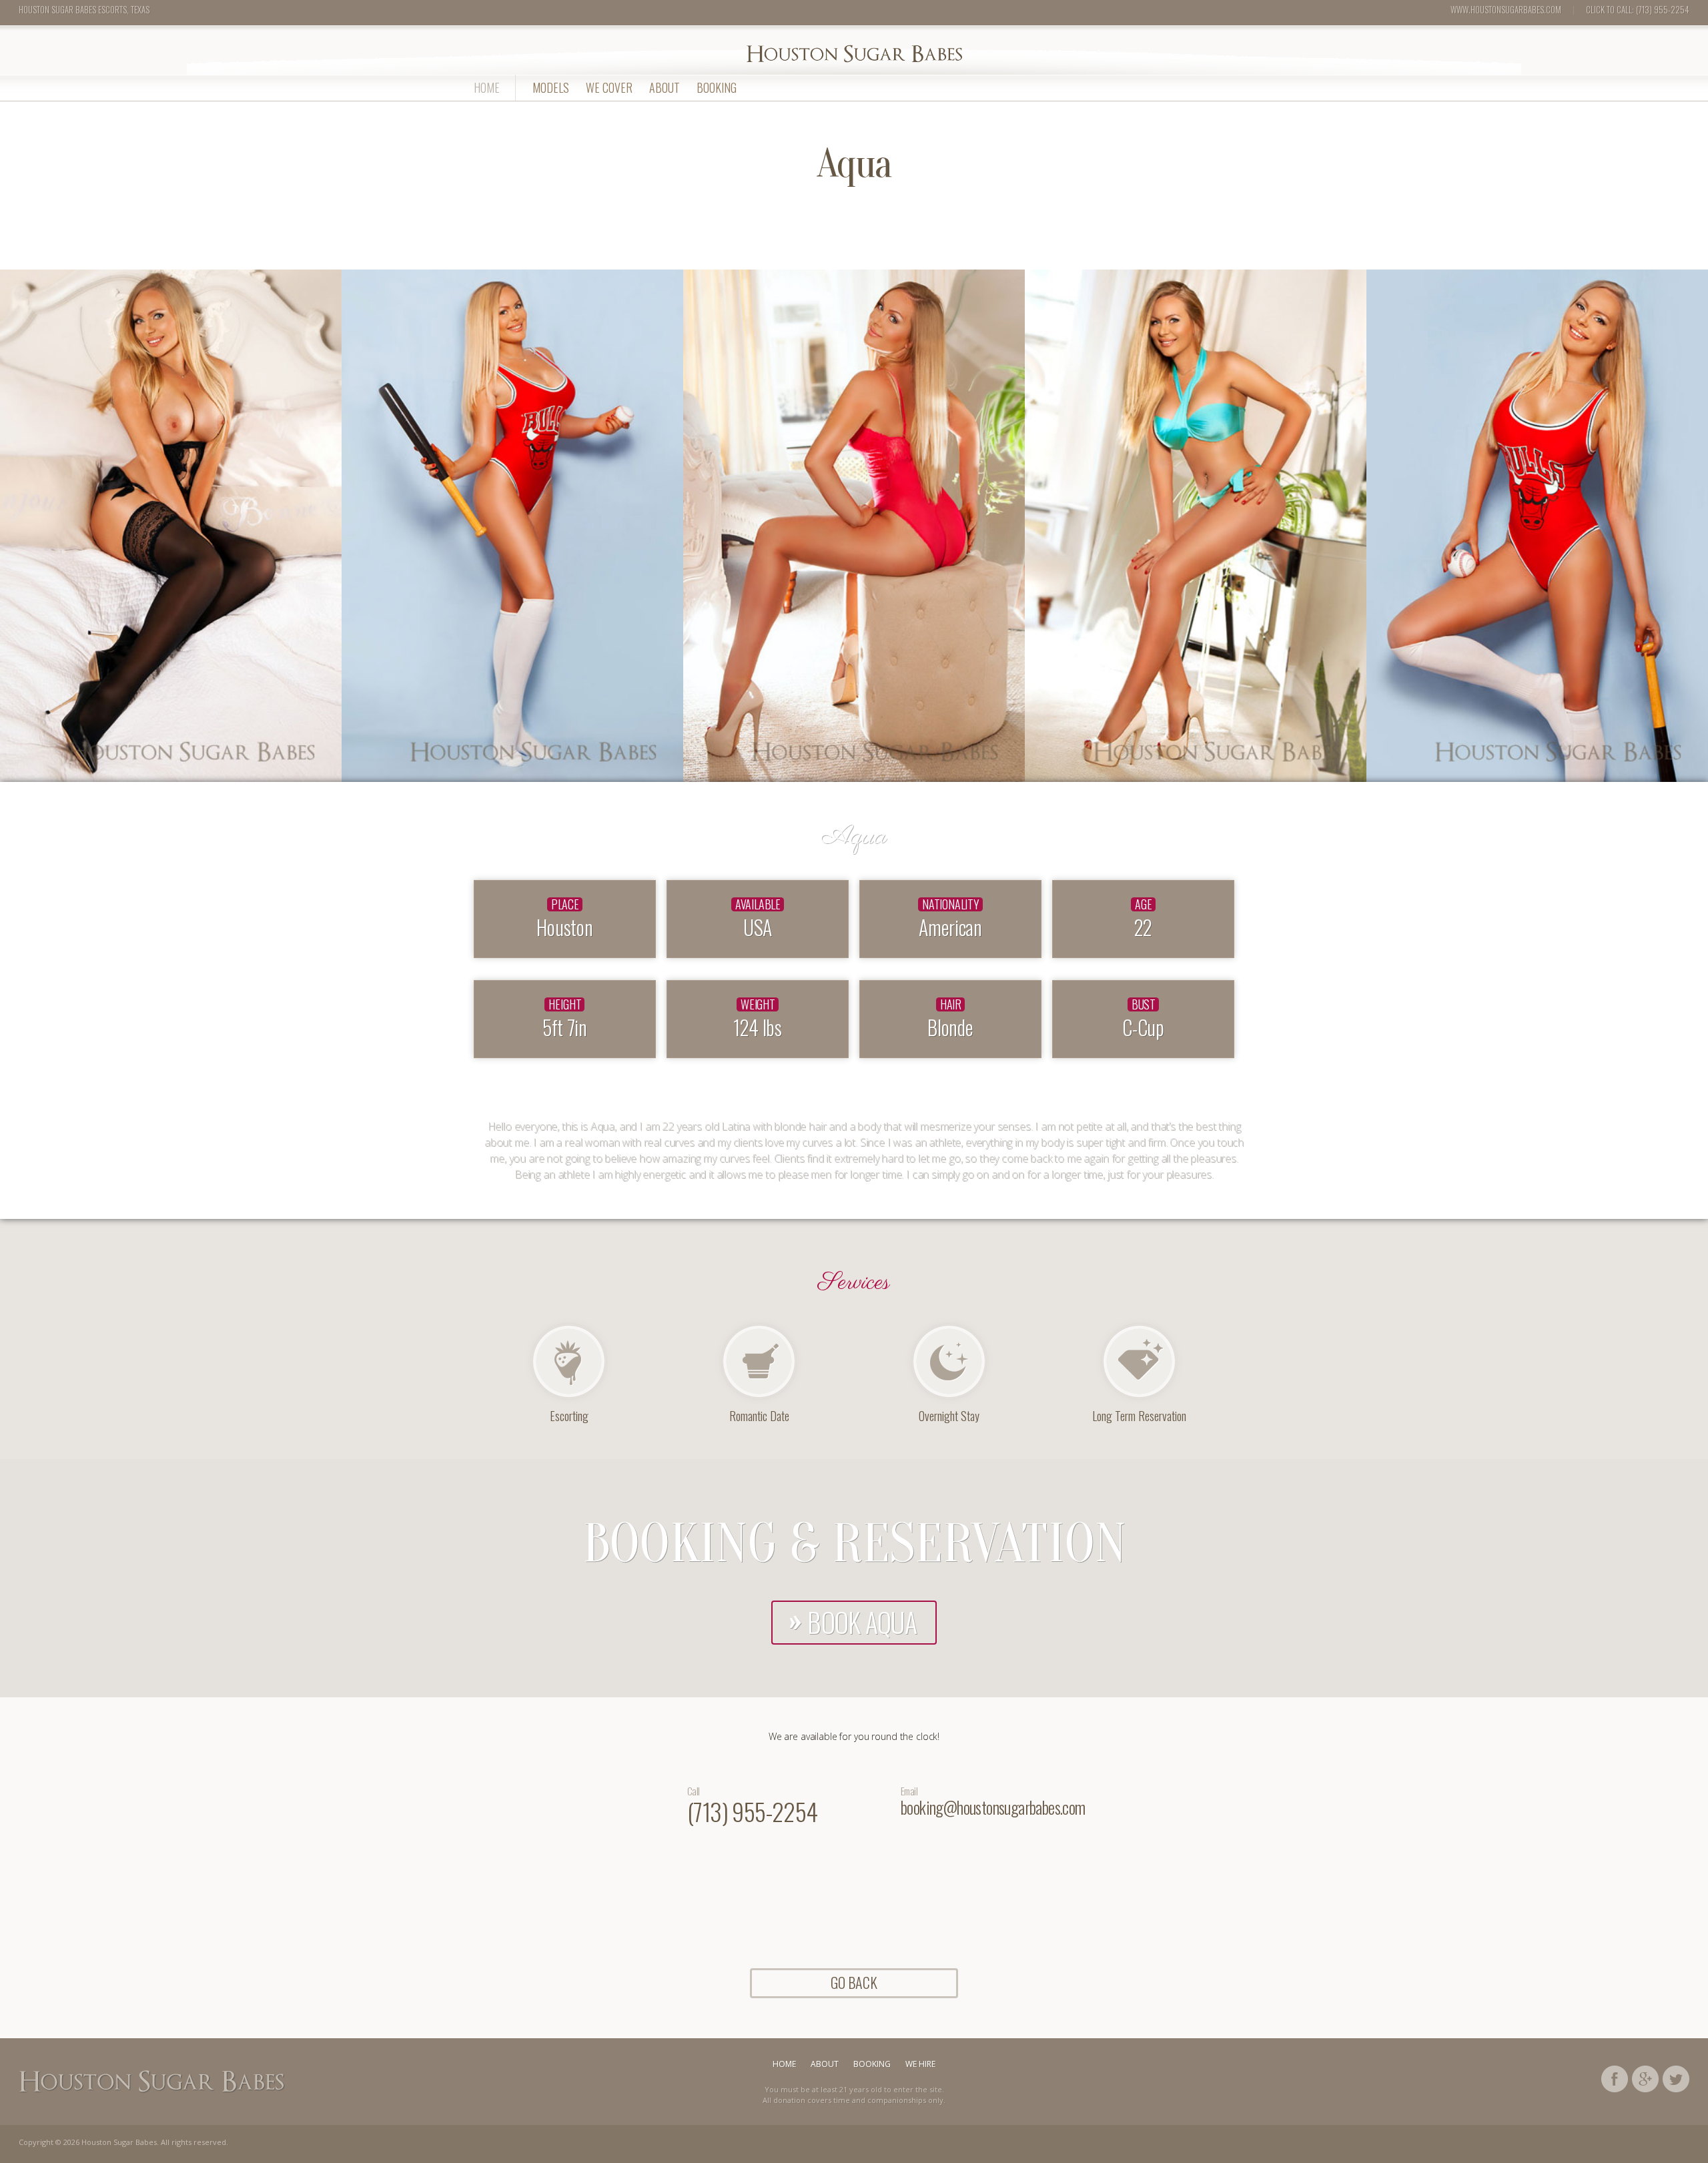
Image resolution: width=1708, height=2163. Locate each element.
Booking (717, 87)
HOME (487, 87)
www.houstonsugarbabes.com (1506, 9)
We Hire (920, 2064)
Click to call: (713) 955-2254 (1638, 9)
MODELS (551, 87)
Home (784, 2064)
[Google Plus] (1645, 2077)
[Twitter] (1676, 2077)
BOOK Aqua (862, 1622)
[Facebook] (1615, 2077)
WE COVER (609, 87)
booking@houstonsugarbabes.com (993, 1807)
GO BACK (854, 1982)
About (665, 87)
